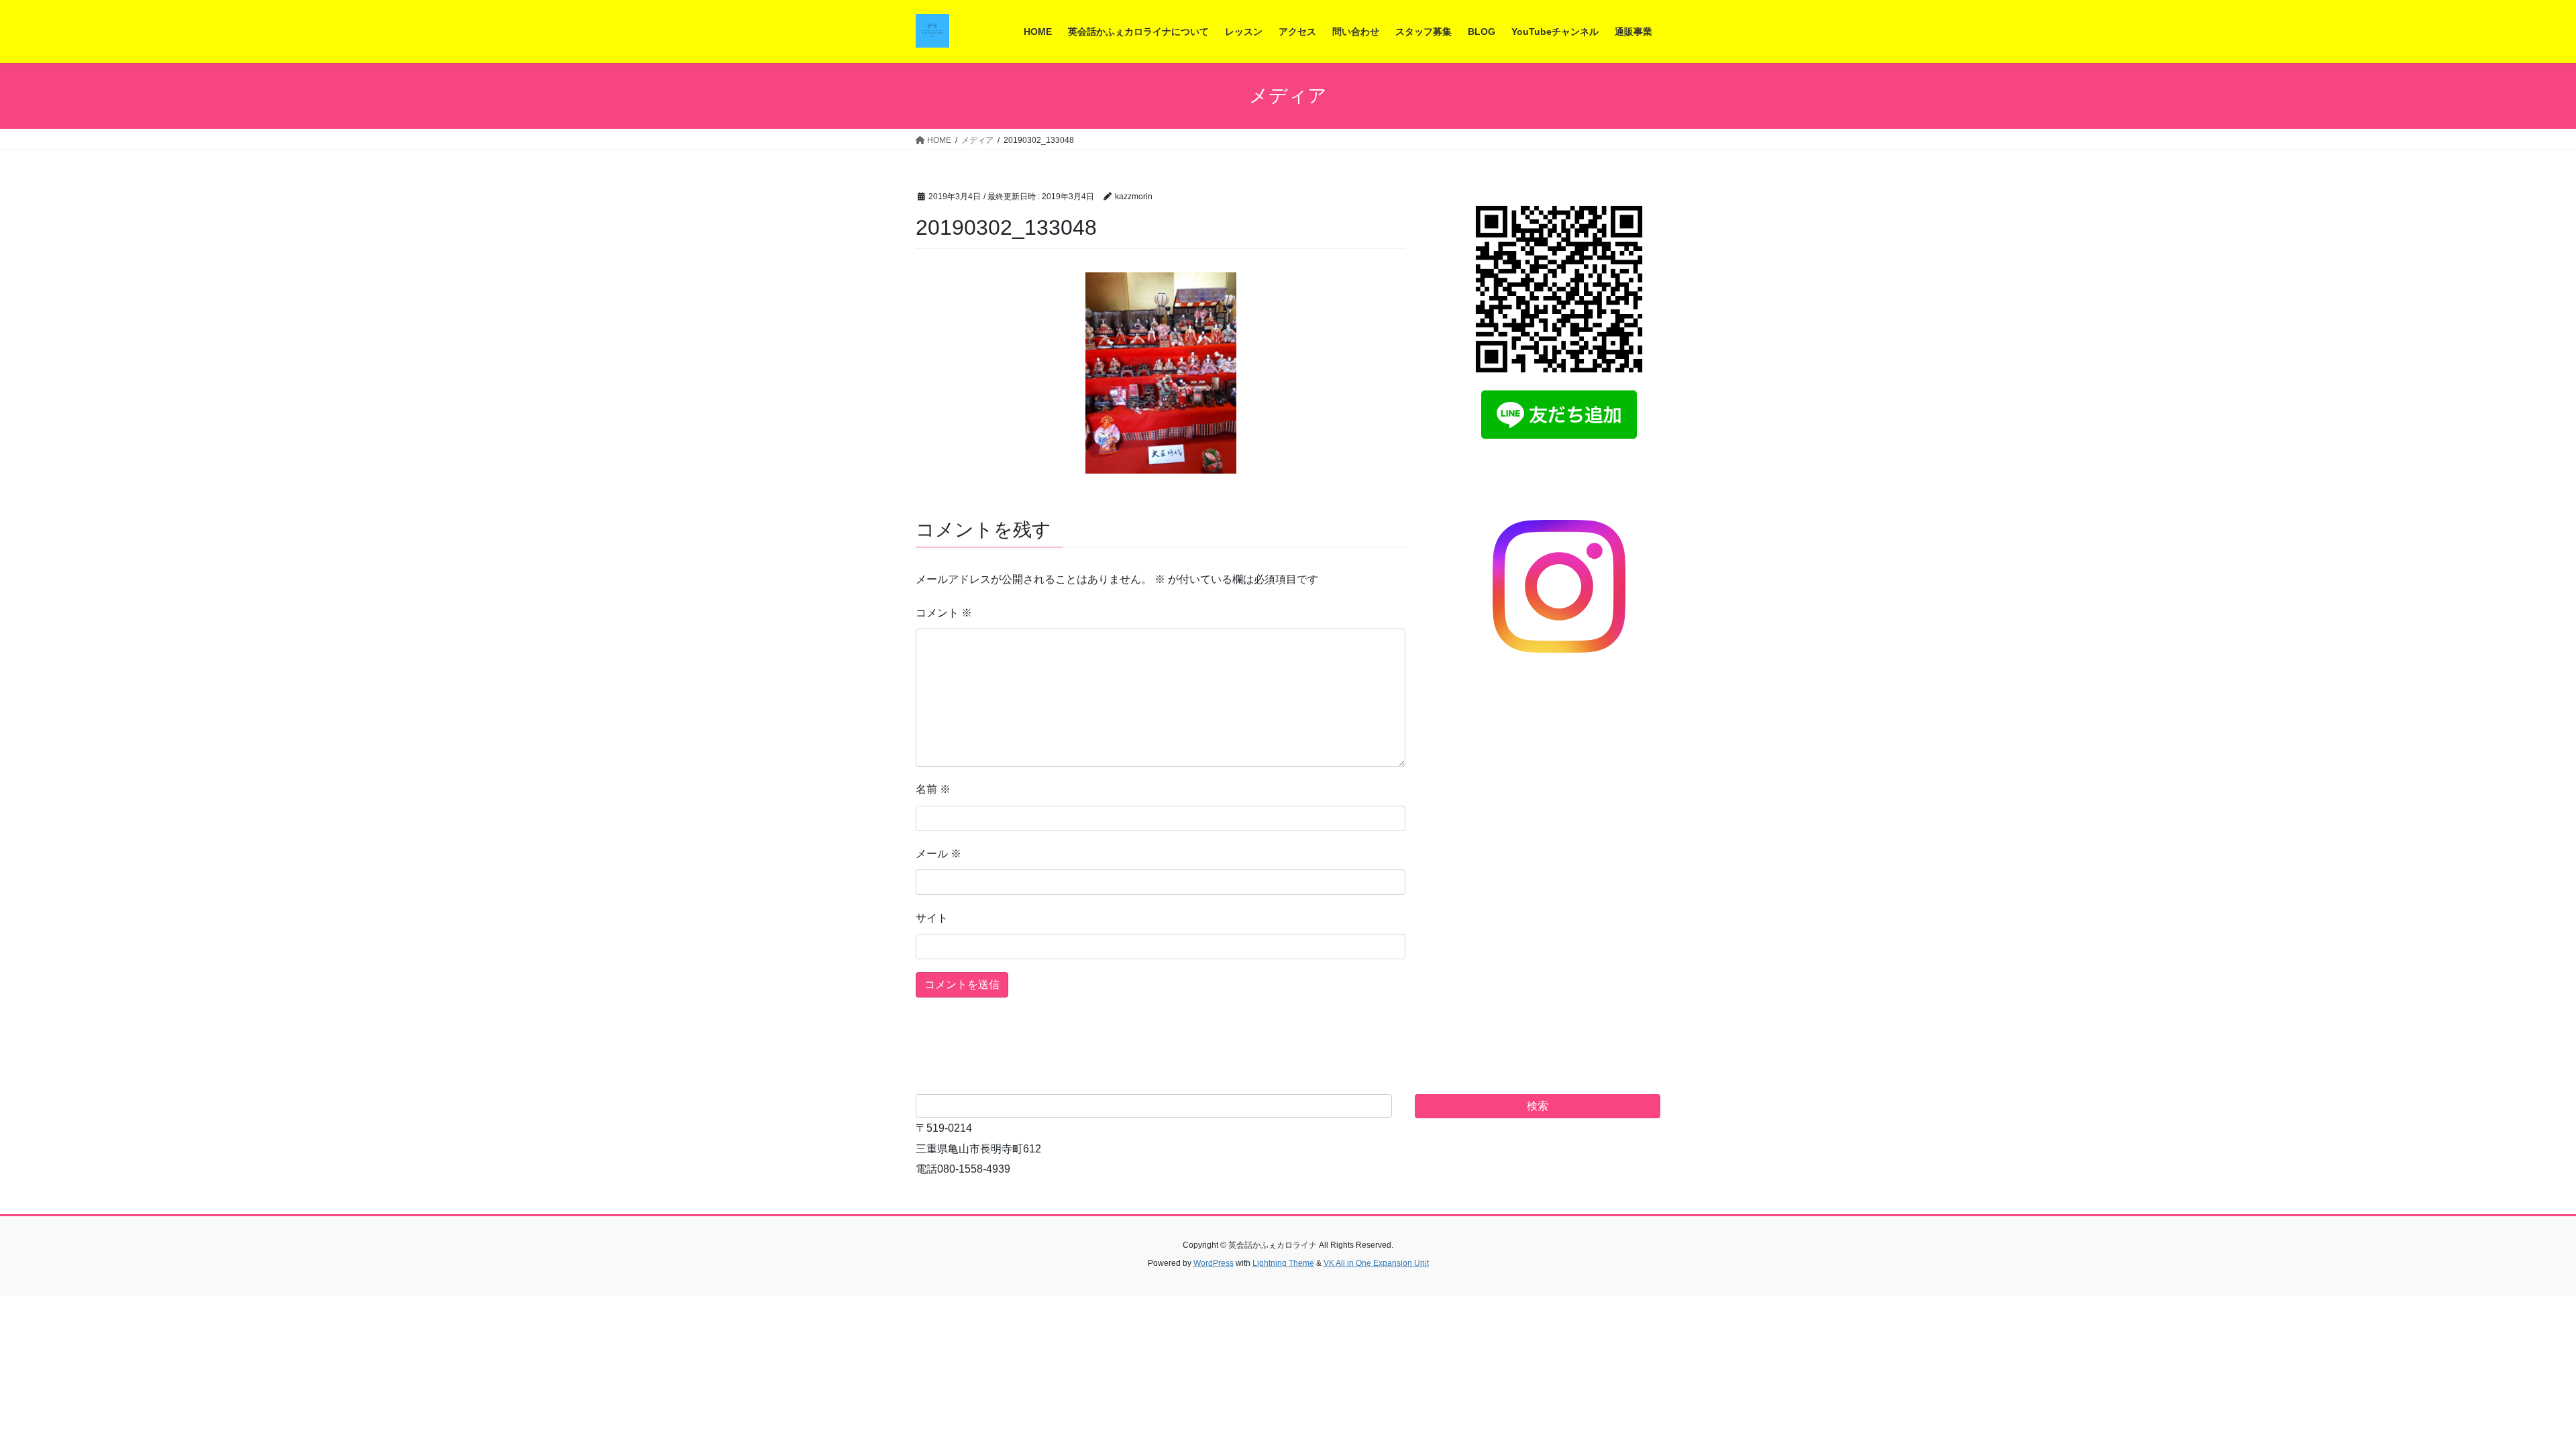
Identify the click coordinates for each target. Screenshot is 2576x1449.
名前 (933, 789)
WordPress (1214, 1263)
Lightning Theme (1283, 1263)
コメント (944, 613)
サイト (932, 918)
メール (938, 854)
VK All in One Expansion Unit (1376, 1263)
